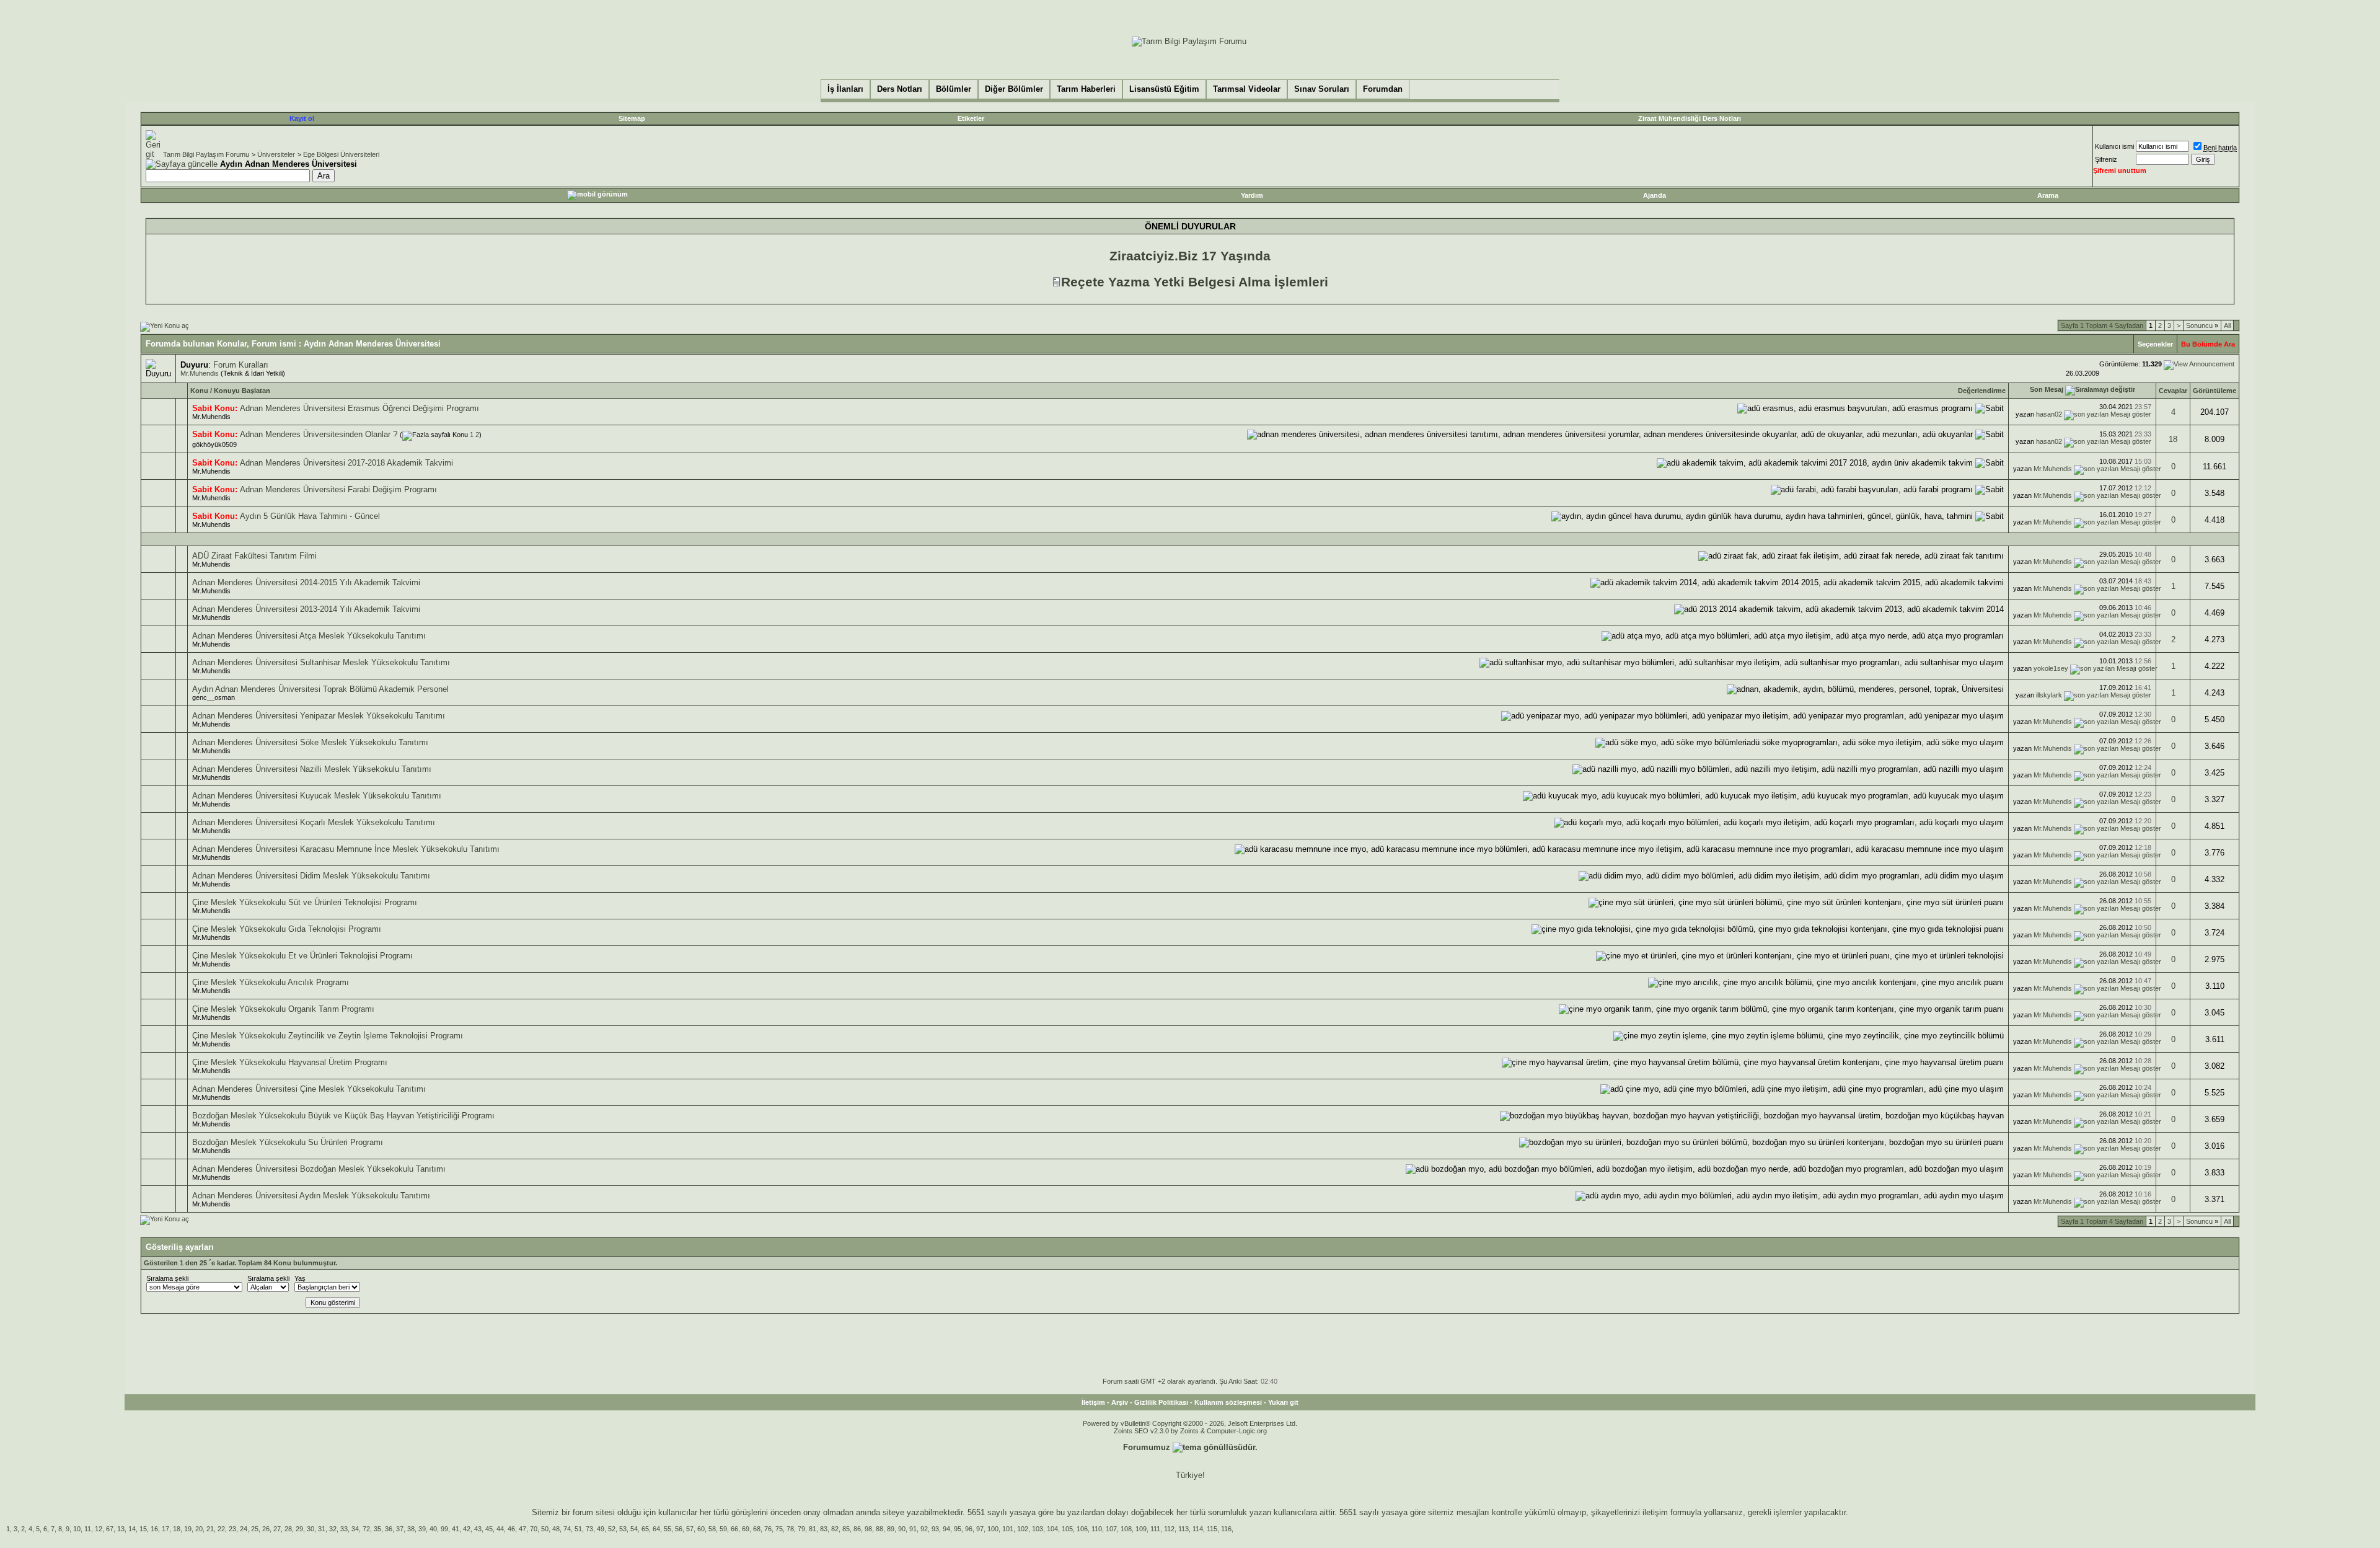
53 (623, 1529)
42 (467, 1529)
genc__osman (214, 697)
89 (891, 1529)
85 (846, 1529)
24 (244, 1529)
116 (1226, 1529)
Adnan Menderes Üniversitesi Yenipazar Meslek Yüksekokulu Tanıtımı (319, 716)
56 (679, 1529)
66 (734, 1529)
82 (835, 1529)
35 (377, 1529)
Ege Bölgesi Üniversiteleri (341, 154)
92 (924, 1529)
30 (311, 1529)
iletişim (1655, 1512)
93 (935, 1529)
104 (1052, 1529)
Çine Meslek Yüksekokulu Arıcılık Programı (271, 982)
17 (165, 1529)
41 (456, 1529)
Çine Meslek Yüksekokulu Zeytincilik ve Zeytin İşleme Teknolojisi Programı (328, 1036)
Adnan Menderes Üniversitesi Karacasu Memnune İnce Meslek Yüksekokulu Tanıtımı (346, 849)
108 (1126, 1529)
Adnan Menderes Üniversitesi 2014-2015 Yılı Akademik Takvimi (306, 582)
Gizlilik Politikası (1161, 1402)
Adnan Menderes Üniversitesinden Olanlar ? (319, 434)
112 (1169, 1529)
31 (322, 1529)
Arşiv (1120, 1402)
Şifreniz (2106, 159)
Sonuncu (2202, 325)
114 (1198, 1529)
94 (946, 1529)
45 (489, 1529)
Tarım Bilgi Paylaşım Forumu (206, 154)
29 (299, 1529)
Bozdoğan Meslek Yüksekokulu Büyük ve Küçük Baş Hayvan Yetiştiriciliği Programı (343, 1116)
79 (801, 1529)
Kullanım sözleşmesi (1228, 1402)
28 (288, 1529)
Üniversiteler (276, 154)
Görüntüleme (2215, 391)
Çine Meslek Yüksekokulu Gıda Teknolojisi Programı (287, 929)
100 (993, 1529)
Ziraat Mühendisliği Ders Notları (1690, 118)
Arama (2048, 195)
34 (355, 1529)
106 (1082, 1529)
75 (779, 1529)
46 (511, 1529)
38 (411, 1529)
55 (668, 1529)
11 (88, 1529)
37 (400, 1529)
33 (344, 1529)
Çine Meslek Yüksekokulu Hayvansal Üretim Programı (290, 1062)
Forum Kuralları (241, 365)
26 (266, 1529)
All (2227, 325)
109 (1141, 1529)
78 (790, 1529)
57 (690, 1529)
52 (612, 1529)
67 (110, 1529)
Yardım (1252, 195)
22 (221, 1529)
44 (500, 1529)
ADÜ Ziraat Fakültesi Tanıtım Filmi (254, 556)
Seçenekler (2155, 344)
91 (913, 1529)
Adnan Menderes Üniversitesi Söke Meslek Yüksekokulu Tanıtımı (310, 742)
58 (712, 1529)
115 (1212, 1529)
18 (2173, 439)
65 (645, 1529)
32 (333, 1529)
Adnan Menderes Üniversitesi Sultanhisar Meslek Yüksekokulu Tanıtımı (321, 662)
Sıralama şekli (167, 1278)
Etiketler (971, 118)
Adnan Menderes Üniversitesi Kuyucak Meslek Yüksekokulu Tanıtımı (317, 796)
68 (757, 1529)
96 (969, 1529)
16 (154, 1529)
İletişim (1093, 1402)
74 (567, 1529)
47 (522, 1529)
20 (199, 1529)
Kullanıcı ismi (2114, 146)
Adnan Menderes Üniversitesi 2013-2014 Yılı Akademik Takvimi (306, 609)
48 (556, 1529)
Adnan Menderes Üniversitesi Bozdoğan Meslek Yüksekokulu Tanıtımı (319, 1169)
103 (1038, 1529)
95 (958, 1529)
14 (132, 1529)
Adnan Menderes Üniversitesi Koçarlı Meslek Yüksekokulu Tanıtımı (314, 822)
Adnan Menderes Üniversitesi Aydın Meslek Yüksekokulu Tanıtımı (311, 1196)
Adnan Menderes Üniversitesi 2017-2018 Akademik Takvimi (346, 463)
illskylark (2049, 695)
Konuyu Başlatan (242, 391)
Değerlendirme (1982, 391)
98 (868, 1529)
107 (1111, 1529)
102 (1023, 1529)
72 (366, 1529)
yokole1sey (2051, 668)
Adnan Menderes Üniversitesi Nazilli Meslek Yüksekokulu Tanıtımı (312, 769)
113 (1183, 1529)
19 (188, 1529)
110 (1097, 1529)
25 (255, 1529)
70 (534, 1529)
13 (121, 1529)
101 (1008, 1529)
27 (277, 1529)
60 (701, 1529)
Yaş (300, 1278)
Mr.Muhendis (200, 373)
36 (389, 1529)
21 (210, 1529)
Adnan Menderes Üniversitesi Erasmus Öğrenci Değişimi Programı (359, 408)
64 (656, 1529)
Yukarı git (1283, 1402)
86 (857, 1529)
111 (1155, 1529)
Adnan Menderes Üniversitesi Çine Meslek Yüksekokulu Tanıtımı (309, 1089)
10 (77, 1529)
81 (813, 1529)
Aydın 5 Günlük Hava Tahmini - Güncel (310, 516)
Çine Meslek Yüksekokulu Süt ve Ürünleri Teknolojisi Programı (305, 902)
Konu (199, 391)
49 (601, 1529)
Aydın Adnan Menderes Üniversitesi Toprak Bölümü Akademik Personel (320, 689)
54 (634, 1529)
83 (824, 1529)
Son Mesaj (2047, 389)
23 (232, 1529)
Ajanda (1655, 195)
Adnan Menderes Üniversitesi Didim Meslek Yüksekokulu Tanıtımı (311, 876)
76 (768, 1529)
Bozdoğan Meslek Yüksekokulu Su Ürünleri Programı (288, 1142)
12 (99, 1529)
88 (879, 1529)
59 (723, 1529)
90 (902, 1529)
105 (1067, 1529)
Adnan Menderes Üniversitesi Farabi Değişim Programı (338, 489)
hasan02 (2049, 414)
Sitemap (632, 118)
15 (143, 1529)
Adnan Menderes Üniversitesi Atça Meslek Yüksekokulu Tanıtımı (309, 636)
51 (578, 1529)
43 (478, 1529)
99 (444, 1529)
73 (589, 1529)
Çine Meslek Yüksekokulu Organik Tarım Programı (283, 1009)
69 (746, 1529)
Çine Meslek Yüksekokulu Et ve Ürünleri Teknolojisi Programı (302, 956)
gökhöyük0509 (214, 444)
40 (433, 1529)
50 (545, 1529)
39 (422, 1529)
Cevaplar (2173, 391)
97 (980, 1529)
